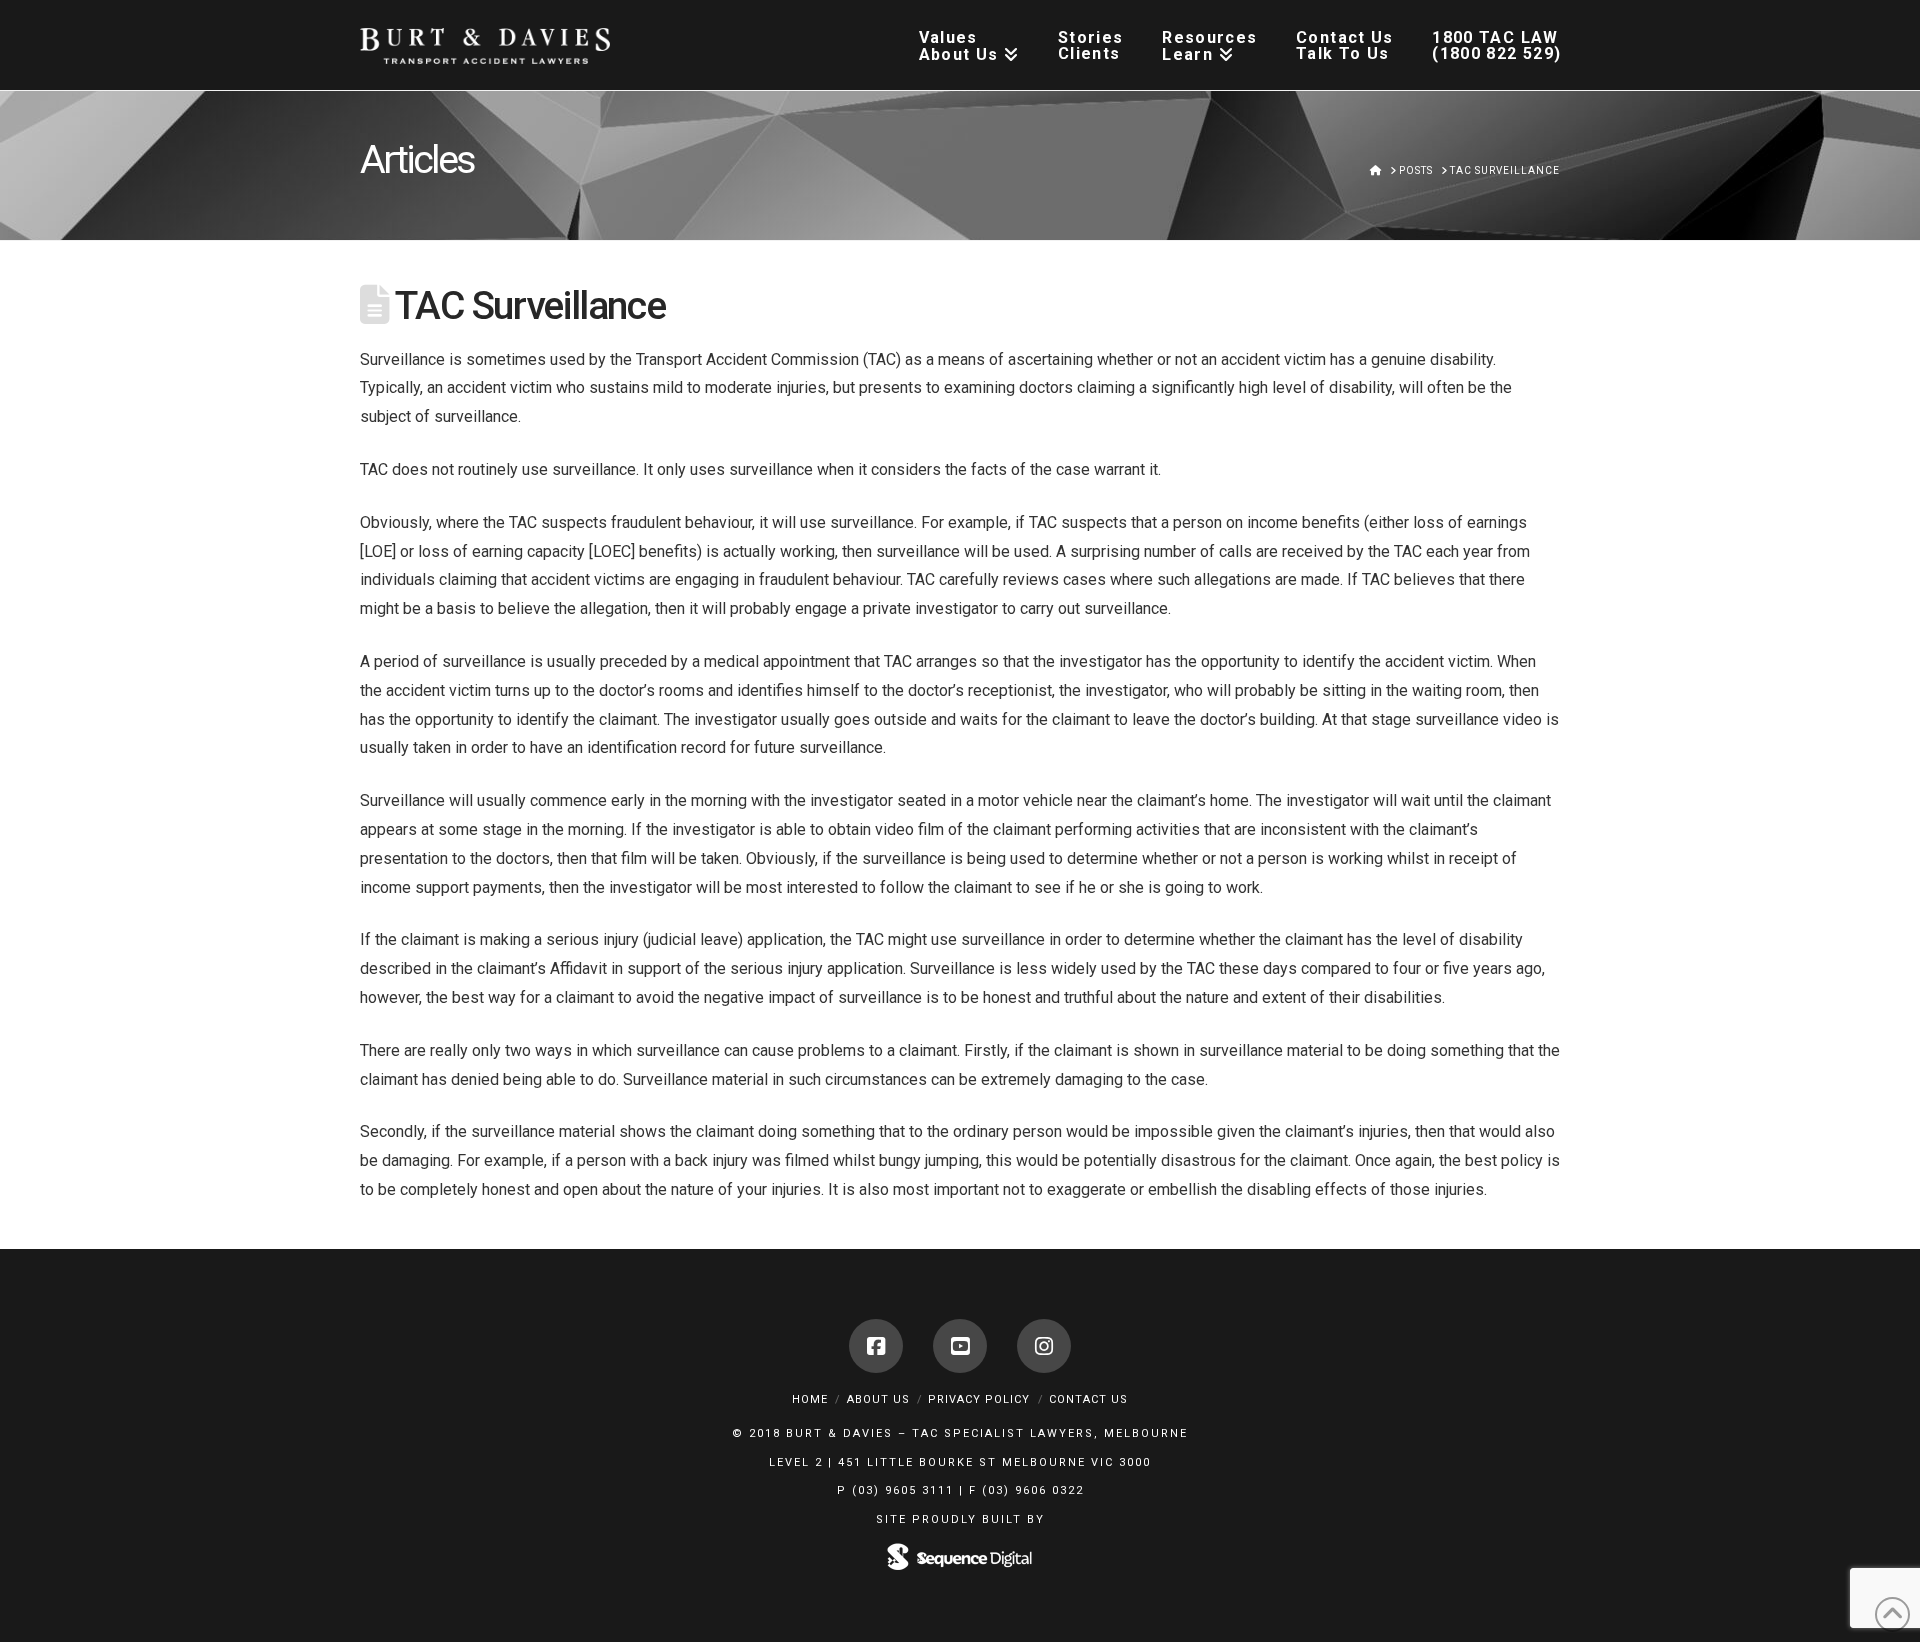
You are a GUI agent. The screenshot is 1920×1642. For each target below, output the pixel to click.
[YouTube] (960, 1346)
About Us (878, 1399)
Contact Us (1088, 1399)
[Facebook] (876, 1346)
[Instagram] (1044, 1346)
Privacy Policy (979, 1399)
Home (810, 1399)
